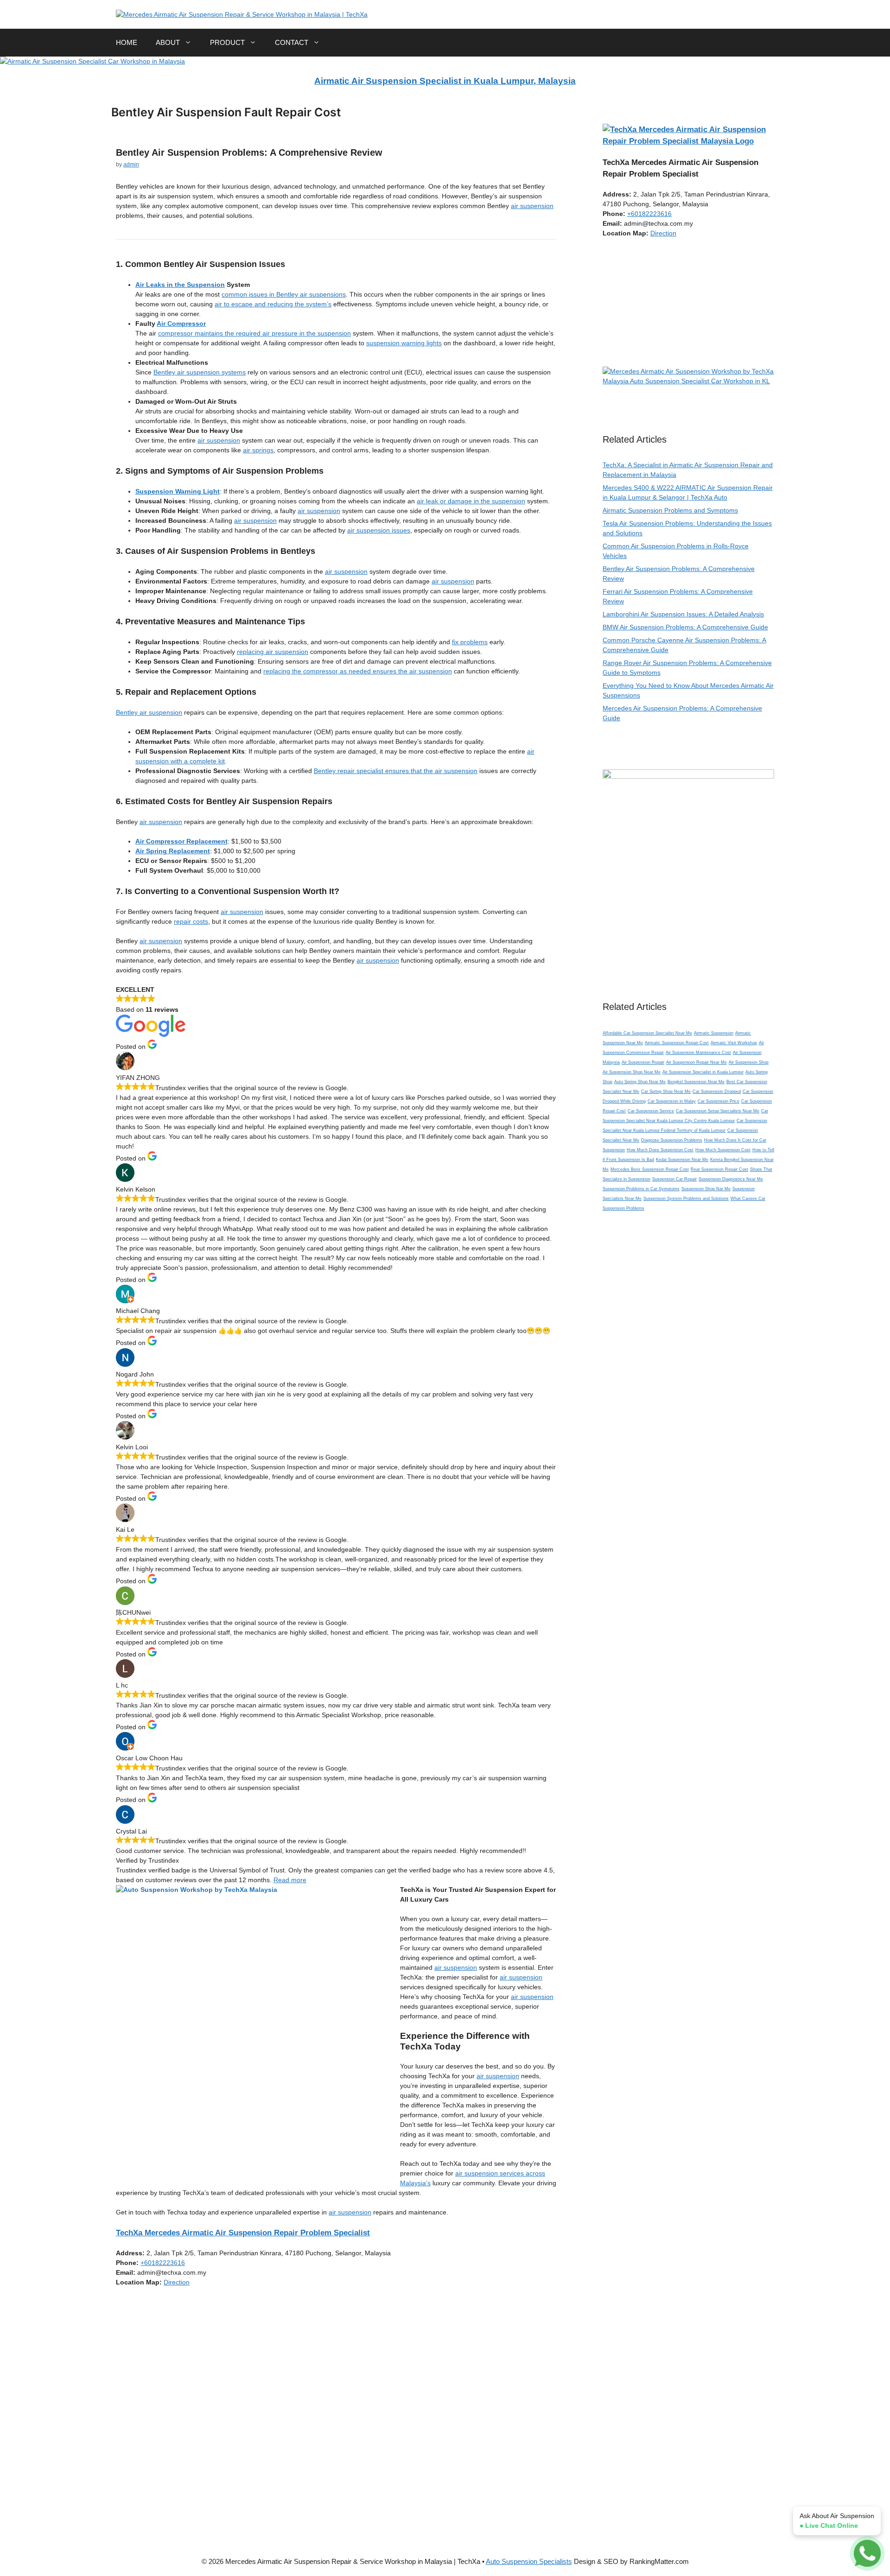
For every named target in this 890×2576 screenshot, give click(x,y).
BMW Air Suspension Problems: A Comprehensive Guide (685, 627)
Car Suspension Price (718, 1101)
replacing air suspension (273, 652)
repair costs (191, 921)
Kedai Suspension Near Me (682, 1160)
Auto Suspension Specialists (529, 2561)
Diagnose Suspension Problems (672, 1140)
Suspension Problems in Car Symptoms (641, 1189)
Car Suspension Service (651, 1111)
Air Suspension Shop (749, 1062)
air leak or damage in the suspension (471, 501)
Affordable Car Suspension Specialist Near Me (647, 1033)
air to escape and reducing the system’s (273, 304)
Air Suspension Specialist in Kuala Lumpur (703, 1072)
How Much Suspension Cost (723, 1150)
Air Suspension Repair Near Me (696, 1062)
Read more (290, 1880)
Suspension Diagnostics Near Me (731, 1179)
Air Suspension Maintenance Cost (698, 1053)
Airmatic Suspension (714, 1033)
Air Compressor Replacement (181, 841)
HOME (127, 42)
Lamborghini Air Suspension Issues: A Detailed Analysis (683, 614)
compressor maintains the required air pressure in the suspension (254, 333)
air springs (258, 450)
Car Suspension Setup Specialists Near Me (718, 1111)
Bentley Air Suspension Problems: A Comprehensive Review (249, 152)
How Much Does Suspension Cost (660, 1150)
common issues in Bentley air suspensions (284, 294)
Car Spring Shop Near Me (666, 1091)
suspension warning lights (404, 343)
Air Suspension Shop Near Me (632, 1072)
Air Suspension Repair (643, 1062)
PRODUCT (227, 42)
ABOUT (168, 42)
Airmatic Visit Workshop (734, 1043)
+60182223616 (163, 2263)
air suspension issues (379, 530)
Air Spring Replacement (173, 851)
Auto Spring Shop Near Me (640, 1082)
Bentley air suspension (149, 712)
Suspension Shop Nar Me (706, 1189)
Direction (177, 2282)
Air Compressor (181, 324)
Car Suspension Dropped (717, 1091)
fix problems (470, 642)
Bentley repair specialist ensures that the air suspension (396, 771)
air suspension (532, 206)
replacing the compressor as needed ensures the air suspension (358, 671)
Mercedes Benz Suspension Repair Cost (650, 1169)
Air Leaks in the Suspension (180, 285)
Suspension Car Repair (674, 1179)
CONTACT (292, 42)
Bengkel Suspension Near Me (696, 1082)
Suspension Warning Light (178, 491)
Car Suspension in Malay (672, 1101)
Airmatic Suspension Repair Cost (677, 1043)
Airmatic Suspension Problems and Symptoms (670, 510)
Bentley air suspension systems (200, 372)
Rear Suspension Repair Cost (719, 1169)
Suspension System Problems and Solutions (686, 1199)
